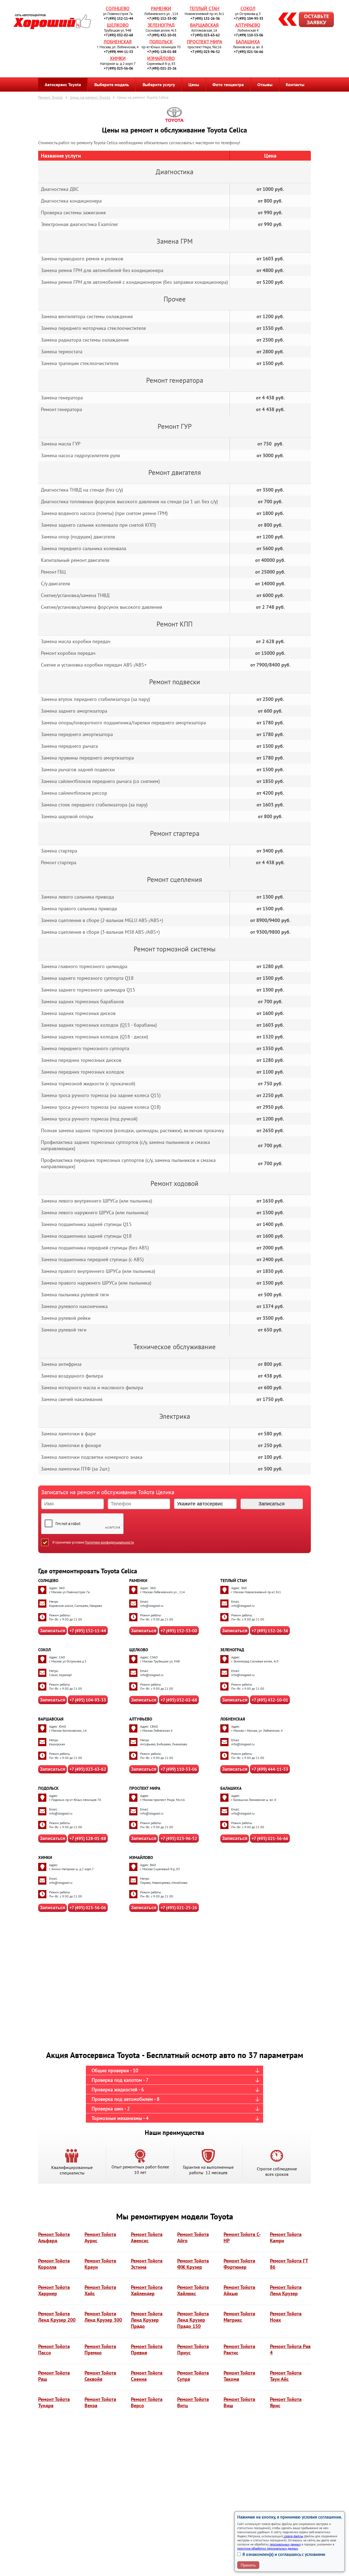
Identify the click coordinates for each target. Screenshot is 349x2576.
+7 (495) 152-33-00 (162, 18)
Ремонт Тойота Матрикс (239, 2317)
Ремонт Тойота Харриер (54, 2290)
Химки (118, 58)
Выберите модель (112, 85)
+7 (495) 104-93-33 (249, 18)
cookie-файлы (293, 2536)
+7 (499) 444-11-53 (118, 52)
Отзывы (265, 85)
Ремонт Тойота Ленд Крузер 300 (103, 2317)
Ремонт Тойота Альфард (54, 2237)
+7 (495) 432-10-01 (162, 35)
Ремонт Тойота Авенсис (147, 2237)
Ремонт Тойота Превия (147, 2349)
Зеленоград (161, 25)
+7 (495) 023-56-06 (118, 68)
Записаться (52, 1631)
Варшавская (204, 25)
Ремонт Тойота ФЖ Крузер (193, 2264)
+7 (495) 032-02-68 (118, 35)
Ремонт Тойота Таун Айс (286, 2376)
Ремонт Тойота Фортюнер (239, 2264)
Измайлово (161, 58)
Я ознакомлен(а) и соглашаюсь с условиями (284, 2554)
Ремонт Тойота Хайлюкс (193, 2290)
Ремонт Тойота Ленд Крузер (286, 2290)
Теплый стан (204, 8)
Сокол (248, 8)
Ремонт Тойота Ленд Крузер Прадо (147, 2320)
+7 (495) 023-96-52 (205, 52)
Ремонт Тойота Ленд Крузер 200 (57, 2317)
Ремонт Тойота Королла (54, 2264)
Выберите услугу (159, 85)
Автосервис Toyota (63, 85)
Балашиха (248, 42)
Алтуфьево (248, 25)
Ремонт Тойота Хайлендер (147, 2290)
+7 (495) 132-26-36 (205, 18)
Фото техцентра (228, 85)
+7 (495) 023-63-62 (205, 35)
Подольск (161, 42)
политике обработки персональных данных (268, 2548)
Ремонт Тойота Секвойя (100, 2376)
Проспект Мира (204, 42)
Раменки (161, 8)
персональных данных (285, 2544)
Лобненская (118, 42)
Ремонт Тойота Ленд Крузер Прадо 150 (193, 2320)
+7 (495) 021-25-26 (162, 68)
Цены (194, 85)
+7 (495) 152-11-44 (118, 18)
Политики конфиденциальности (109, 1542)
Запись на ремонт (302, 20)
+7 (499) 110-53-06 (249, 35)
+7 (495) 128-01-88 (162, 52)
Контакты (295, 85)
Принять (248, 2565)
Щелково (118, 25)
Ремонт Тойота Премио (100, 2349)
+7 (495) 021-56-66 (249, 52)
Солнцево (118, 8)
